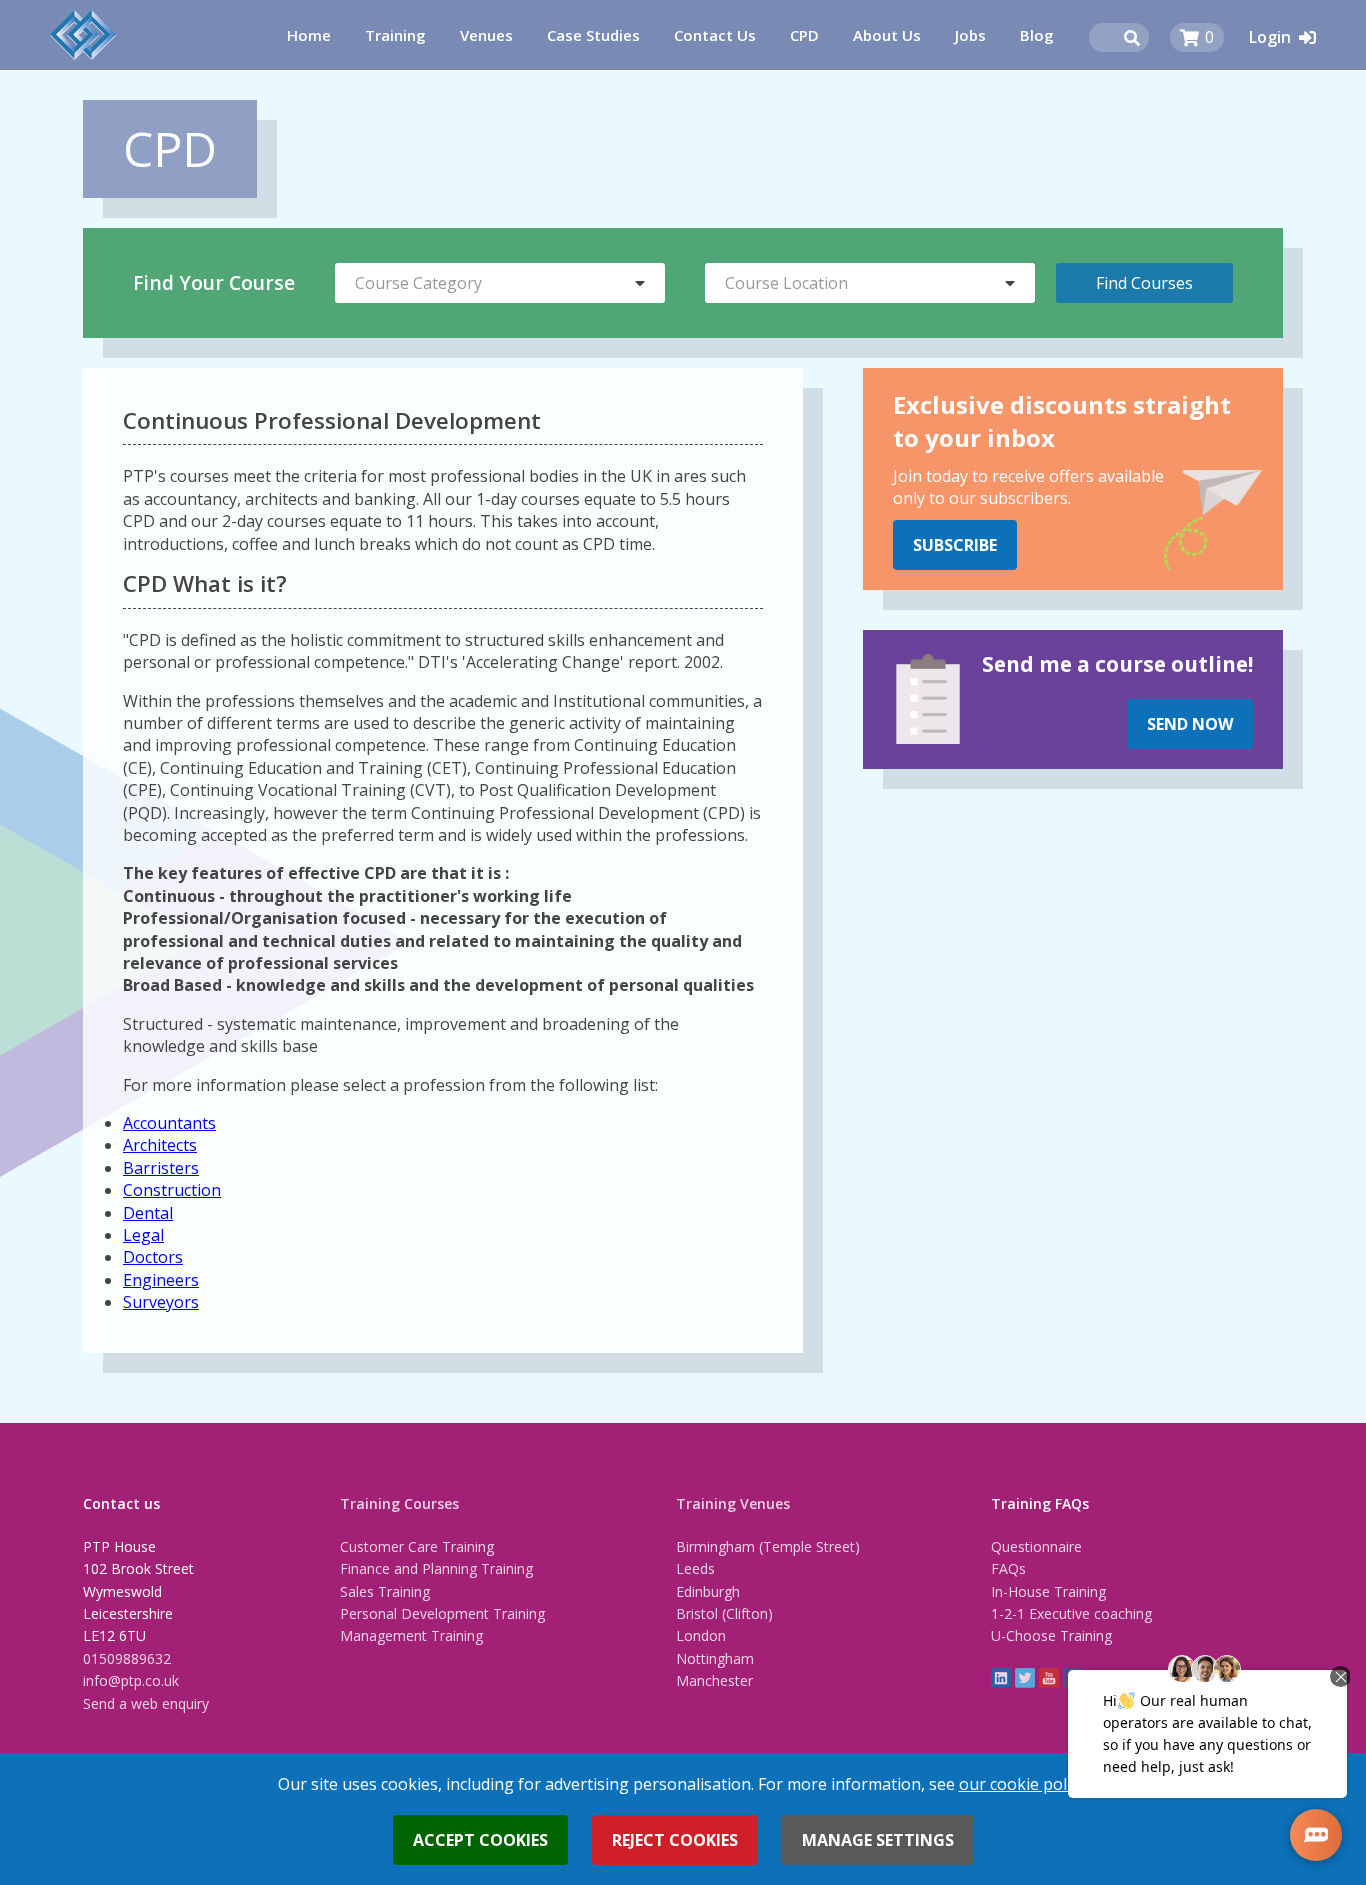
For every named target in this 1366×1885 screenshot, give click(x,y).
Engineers (161, 1280)
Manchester (714, 1680)
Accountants (169, 1123)
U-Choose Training (1051, 1635)
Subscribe (955, 545)
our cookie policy (1022, 1784)
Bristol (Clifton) (724, 1613)
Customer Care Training (417, 1546)
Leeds (695, 1568)
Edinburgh (708, 1591)
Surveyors (161, 1302)
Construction (172, 1190)
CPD (804, 35)
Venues (486, 35)
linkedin (1001, 1678)
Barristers (161, 1168)
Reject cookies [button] (675, 1840)
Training (395, 35)
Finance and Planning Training (436, 1568)
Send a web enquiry (146, 1703)
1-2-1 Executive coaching (1071, 1613)
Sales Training (385, 1591)
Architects (160, 1145)
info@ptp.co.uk (131, 1680)
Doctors (153, 1257)
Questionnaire (1036, 1546)
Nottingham (715, 1658)
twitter (1025, 1678)
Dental (148, 1213)
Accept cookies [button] (480, 1840)
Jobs (970, 35)
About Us (887, 35)
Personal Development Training (442, 1613)
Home (309, 35)
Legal (143, 1235)
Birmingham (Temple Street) (768, 1546)
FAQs (1008, 1568)
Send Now (1190, 724)
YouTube (1049, 1678)
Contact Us (715, 35)
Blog (1037, 35)
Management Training (411, 1635)
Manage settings (878, 1840)
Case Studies (593, 35)
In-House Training (1048, 1591)
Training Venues (733, 1503)
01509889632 (127, 1658)
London (701, 1635)
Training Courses (399, 1503)
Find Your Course (214, 282)
